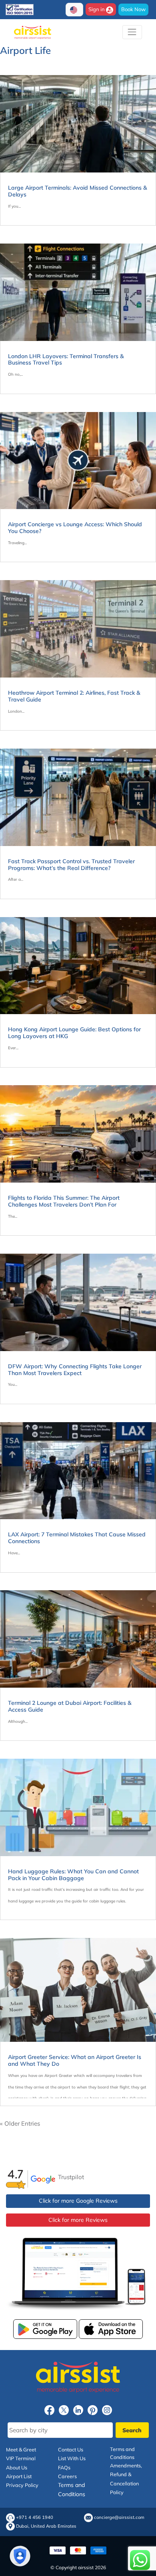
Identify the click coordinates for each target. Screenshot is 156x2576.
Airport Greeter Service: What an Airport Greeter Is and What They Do (75, 2060)
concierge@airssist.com (119, 2518)
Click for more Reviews (78, 2219)
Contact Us (71, 2449)
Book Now (133, 9)
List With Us (72, 2458)
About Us (17, 2467)
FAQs (64, 2467)
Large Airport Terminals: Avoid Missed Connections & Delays (77, 191)
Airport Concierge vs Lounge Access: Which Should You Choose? (75, 528)
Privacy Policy (22, 2485)
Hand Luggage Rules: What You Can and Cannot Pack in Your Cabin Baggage (73, 1875)
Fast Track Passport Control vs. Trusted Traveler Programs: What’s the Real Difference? (71, 865)
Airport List (19, 2476)
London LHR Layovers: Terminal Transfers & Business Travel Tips (66, 360)
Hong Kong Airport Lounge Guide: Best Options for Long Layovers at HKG (74, 1033)
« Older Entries (20, 2123)
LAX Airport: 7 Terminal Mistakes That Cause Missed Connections (77, 1538)
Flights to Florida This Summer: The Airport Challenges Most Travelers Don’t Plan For (64, 1201)
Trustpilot (71, 2177)
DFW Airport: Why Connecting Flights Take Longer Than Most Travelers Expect (75, 1370)
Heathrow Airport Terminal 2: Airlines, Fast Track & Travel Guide (74, 696)
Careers (67, 2476)
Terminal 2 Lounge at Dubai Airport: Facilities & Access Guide (70, 1706)
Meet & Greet (21, 2449)
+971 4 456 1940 (35, 2518)
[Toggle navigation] (132, 32)
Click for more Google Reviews (78, 2201)
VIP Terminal (21, 2458)
